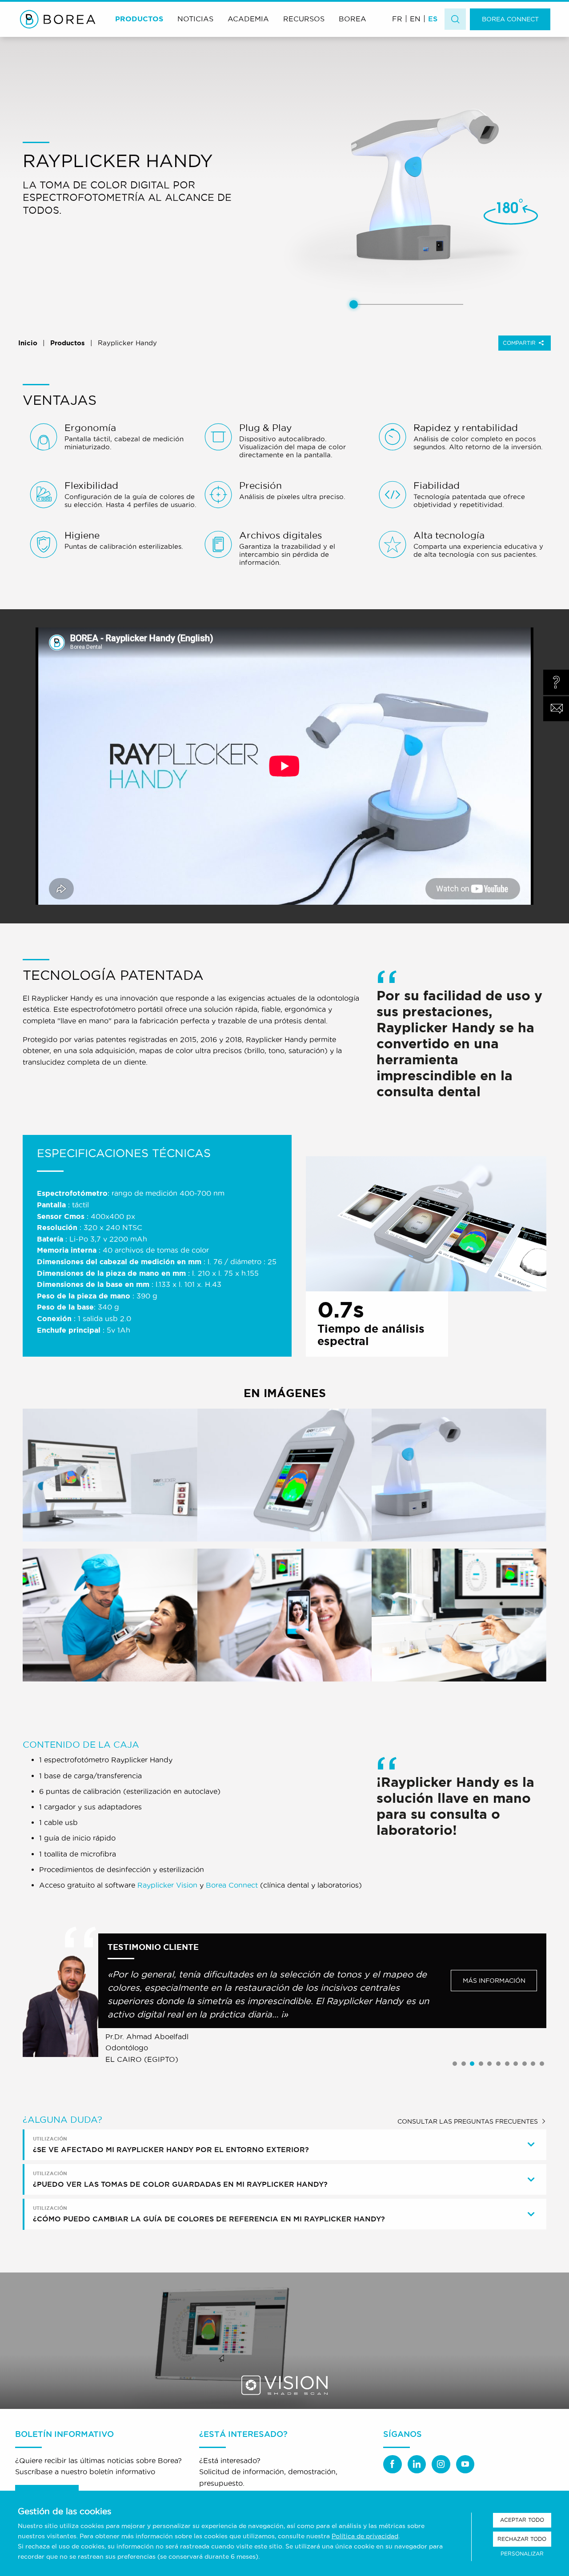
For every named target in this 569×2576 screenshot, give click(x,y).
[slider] (354, 305)
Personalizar (522, 2554)
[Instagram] (441, 2464)
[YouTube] (465, 2464)
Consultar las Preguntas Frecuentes (468, 2121)
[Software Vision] (284, 2341)
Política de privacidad (365, 2536)
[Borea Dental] (58, 19)
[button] (455, 2064)
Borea (353, 19)
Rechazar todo (522, 2539)
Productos (139, 19)
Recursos (304, 19)
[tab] (285, 2145)
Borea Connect (510, 19)
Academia (248, 19)
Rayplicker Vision (167, 1885)
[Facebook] (393, 2464)
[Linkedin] (417, 2464)
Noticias (195, 19)
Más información (494, 1981)
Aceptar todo (522, 2520)
